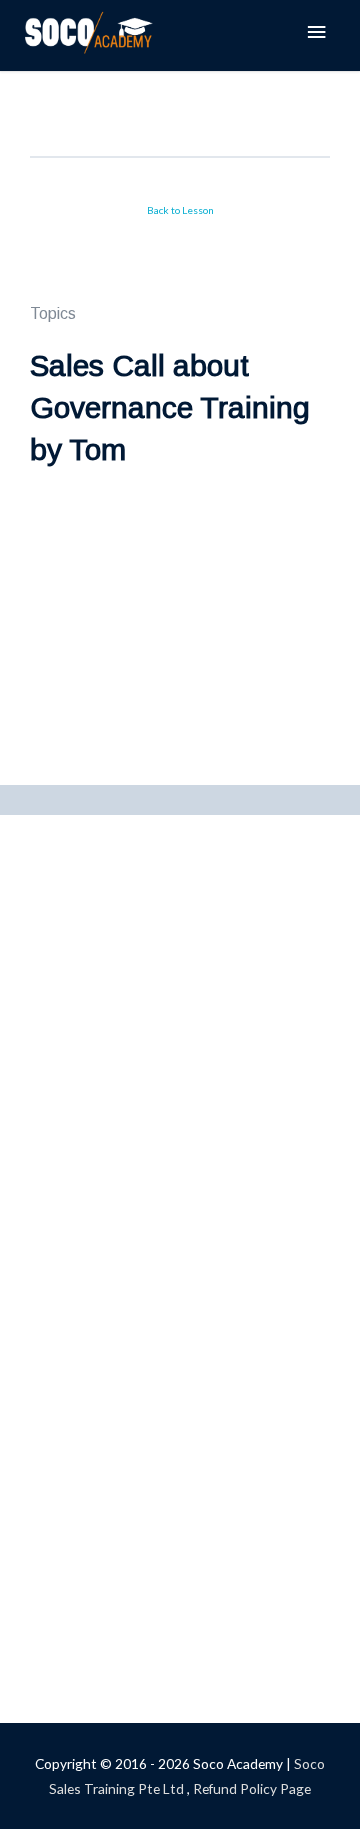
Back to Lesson (180, 210)
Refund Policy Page (252, 1788)
